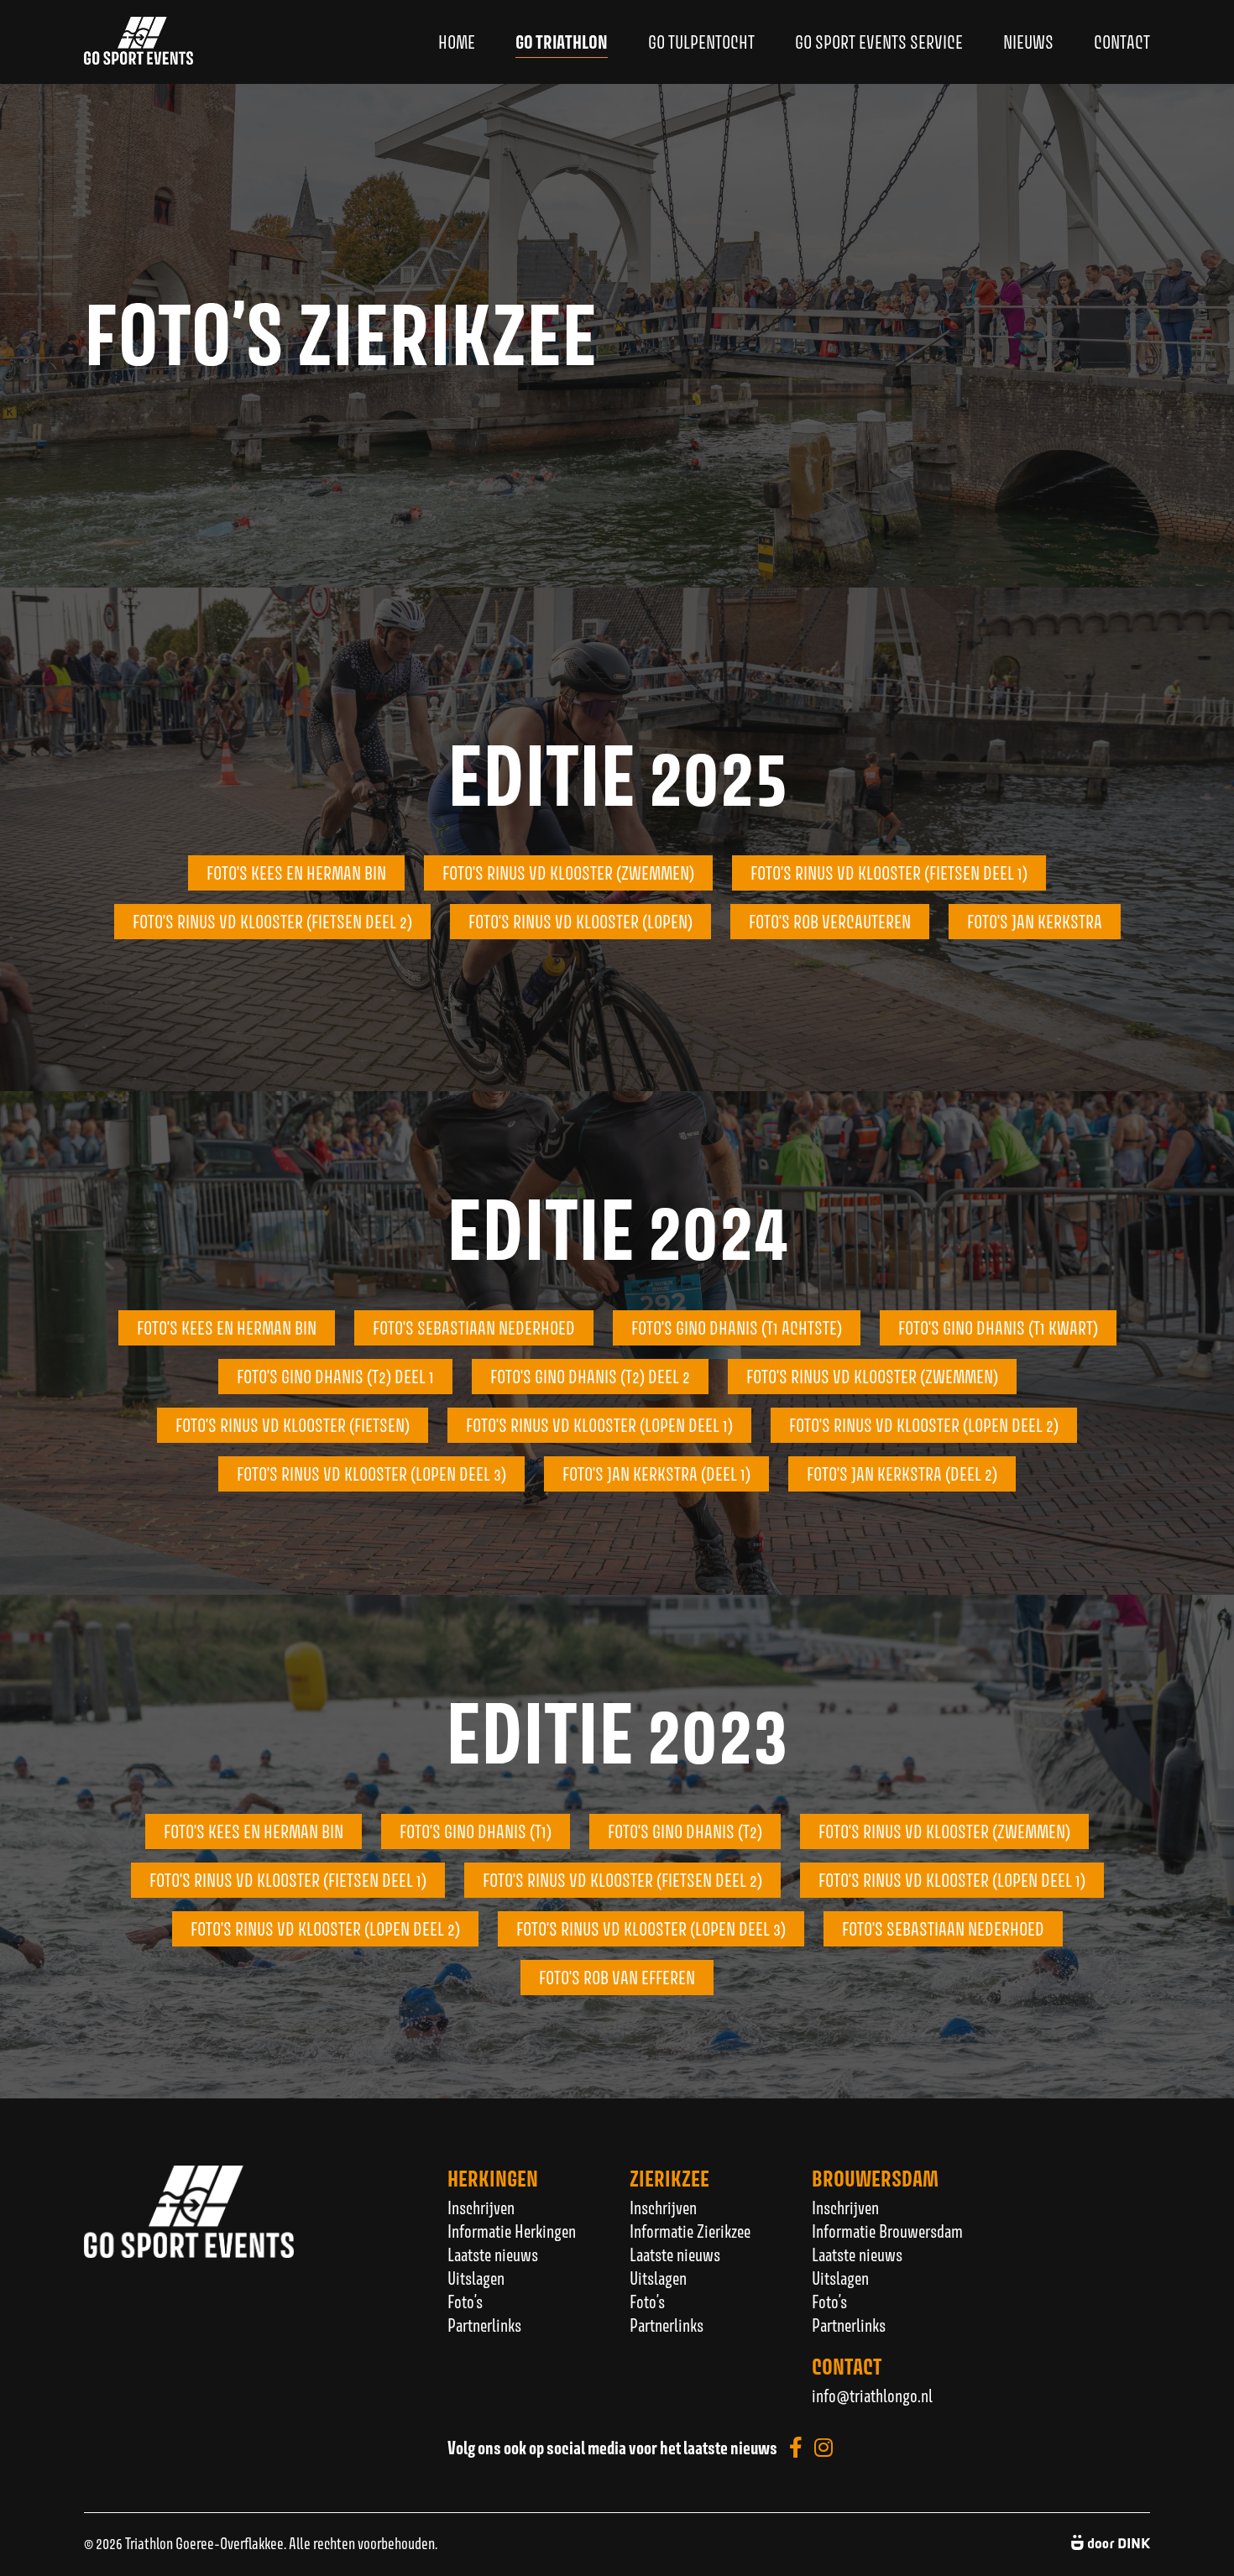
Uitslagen (476, 2278)
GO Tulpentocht (701, 42)
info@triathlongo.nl (872, 2396)
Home (457, 42)
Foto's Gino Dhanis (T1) (476, 1831)
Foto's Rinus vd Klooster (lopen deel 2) (924, 1425)
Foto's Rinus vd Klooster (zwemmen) (568, 873)
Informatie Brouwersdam (887, 2231)
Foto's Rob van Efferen (617, 1978)
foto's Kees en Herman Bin (296, 873)
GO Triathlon (562, 42)
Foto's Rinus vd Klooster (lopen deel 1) (599, 1425)
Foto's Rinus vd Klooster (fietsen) (293, 1425)
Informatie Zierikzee (690, 2231)
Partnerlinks (484, 2325)
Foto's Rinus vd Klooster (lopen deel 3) (371, 1474)
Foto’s (465, 2302)
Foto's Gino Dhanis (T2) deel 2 (590, 1377)
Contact (1122, 42)
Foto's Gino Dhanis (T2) (685, 1831)
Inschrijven (481, 2208)
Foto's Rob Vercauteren (830, 922)
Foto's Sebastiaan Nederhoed (474, 1328)
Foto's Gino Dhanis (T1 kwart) (998, 1328)
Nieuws (1028, 42)
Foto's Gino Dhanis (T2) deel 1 (335, 1377)
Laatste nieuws (493, 2255)
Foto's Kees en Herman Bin (227, 1328)
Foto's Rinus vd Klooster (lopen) (580, 922)
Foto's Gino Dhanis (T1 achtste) (737, 1328)
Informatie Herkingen (512, 2231)
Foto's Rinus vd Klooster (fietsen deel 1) (889, 873)
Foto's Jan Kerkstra (1035, 922)
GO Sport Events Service (879, 42)
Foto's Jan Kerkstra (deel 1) (656, 1474)
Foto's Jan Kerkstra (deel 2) (902, 1474)
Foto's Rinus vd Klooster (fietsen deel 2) (272, 922)
